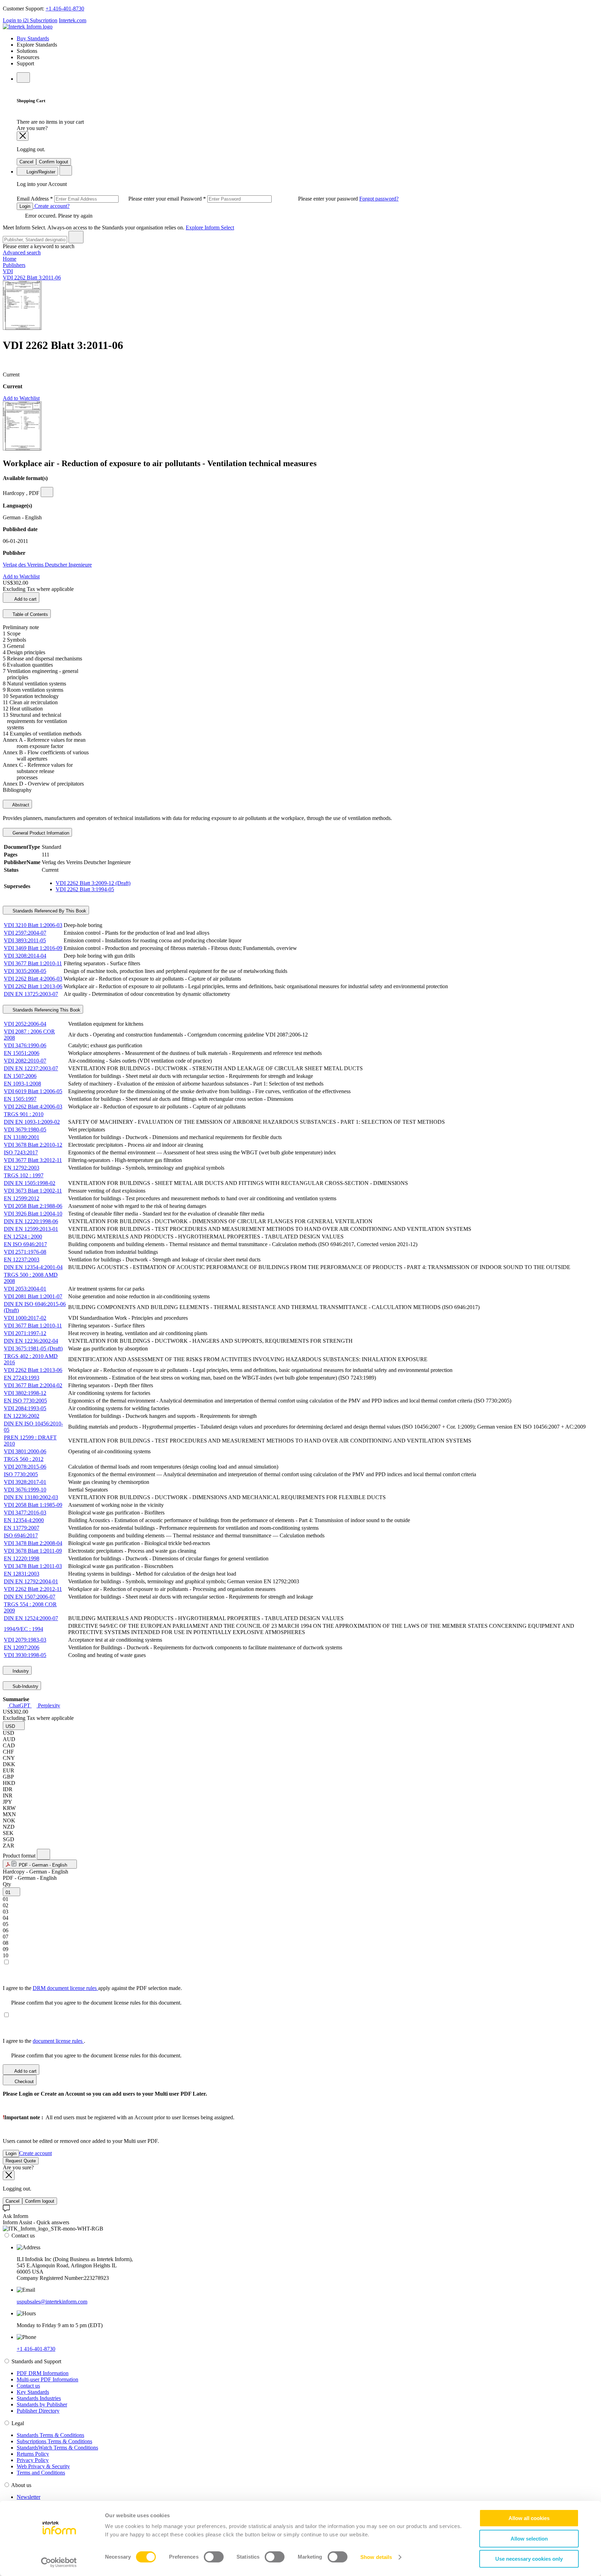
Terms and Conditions (41, 2473)
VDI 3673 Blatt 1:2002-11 (33, 1191)
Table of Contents (30, 614)
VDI (8, 271)
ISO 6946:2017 (21, 1535)
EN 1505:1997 (20, 1099)
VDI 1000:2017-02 (25, 1318)
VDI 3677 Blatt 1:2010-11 (33, 963)
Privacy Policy (33, 2460)
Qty (7, 1884)
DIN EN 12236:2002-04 (31, 1341)
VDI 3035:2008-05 (25, 971)
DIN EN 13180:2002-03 (31, 1497)
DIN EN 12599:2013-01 (31, 1229)
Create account (35, 2153)
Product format (20, 1856)
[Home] (28, 27)
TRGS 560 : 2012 (24, 1459)
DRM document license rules (65, 1988)
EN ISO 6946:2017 (25, 1244)
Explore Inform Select (210, 227)
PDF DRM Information (43, 2373)
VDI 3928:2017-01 (25, 1482)
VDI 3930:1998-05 (25, 1655)
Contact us (28, 2386)
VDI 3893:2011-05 (25, 940)
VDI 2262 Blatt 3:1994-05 (85, 889)
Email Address (99, 199)
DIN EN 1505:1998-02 (30, 1183)
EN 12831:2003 (22, 1574)
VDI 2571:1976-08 (25, 1252)
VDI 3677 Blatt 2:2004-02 (33, 1385)
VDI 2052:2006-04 (25, 1024)
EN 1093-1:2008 (22, 1084)
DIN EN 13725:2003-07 (31, 994)
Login (25, 206)
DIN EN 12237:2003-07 (31, 1068)
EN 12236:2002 (22, 1416)
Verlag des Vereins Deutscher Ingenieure (47, 565)
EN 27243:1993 (22, 1378)
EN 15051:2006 (22, 1053)
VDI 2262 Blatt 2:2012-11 (33, 1589)
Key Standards (33, 2392)
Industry (20, 1671)
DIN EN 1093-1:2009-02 (32, 1122)
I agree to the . (44, 2041)
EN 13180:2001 (22, 1137)
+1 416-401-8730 (65, 9)
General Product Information (40, 833)
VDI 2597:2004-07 (25, 933)
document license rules (58, 2041)
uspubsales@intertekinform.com (52, 2302)
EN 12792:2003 (22, 1168)
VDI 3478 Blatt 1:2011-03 (33, 1566)
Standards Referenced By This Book (49, 911)
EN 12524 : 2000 (23, 1237)
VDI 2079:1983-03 (25, 1640)
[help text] (47, 492)
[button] (14, 1726)
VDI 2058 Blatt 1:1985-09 (33, 1505)
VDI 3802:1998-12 (25, 1393)
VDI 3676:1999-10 (25, 1490)
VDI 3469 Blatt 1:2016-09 (33, 948)
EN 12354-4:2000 (24, 1520)
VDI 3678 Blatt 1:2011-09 (33, 1551)
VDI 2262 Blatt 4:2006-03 (33, 979)
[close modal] (23, 136)
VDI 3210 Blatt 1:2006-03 (33, 925)
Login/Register (40, 172)
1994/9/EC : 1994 (23, 1629)
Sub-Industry (25, 1686)
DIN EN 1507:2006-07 (30, 1597)
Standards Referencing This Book (46, 1010)
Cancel (26, 162)
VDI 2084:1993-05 (25, 1408)
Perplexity (48, 1705)
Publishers (14, 265)
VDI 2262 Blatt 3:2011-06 (32, 278)
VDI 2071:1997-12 (25, 1333)
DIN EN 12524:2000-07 (31, 1618)
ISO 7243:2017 (21, 1152)
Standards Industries (39, 2398)
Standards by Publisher (42, 2404)
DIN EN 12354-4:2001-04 (33, 1267)
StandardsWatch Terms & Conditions (57, 2448)
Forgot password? (379, 199)
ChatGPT (20, 1705)
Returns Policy (33, 2454)
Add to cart (25, 599)
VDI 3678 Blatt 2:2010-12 (33, 1145)
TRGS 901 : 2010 (24, 1114)
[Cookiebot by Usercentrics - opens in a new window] (59, 2562)
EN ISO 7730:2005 (25, 1401)
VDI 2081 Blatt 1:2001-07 (33, 1296)
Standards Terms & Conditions (50, 2435)
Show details (376, 2557)
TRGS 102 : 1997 (24, 1175)
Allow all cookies (529, 2518)
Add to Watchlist (21, 398)
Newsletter (29, 2497)
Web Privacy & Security (43, 2466)
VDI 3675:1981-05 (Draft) (33, 1348)
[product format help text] (43, 1854)
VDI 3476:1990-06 (25, 1045)
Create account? (51, 206)
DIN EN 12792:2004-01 (31, 1581)
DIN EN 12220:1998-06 (31, 1221)
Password (270, 199)
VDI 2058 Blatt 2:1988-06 (33, 1206)
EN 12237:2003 (22, 1259)
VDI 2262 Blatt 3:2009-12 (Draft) (93, 883)
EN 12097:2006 (22, 1647)
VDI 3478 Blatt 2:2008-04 (33, 1543)
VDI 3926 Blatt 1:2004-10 (33, 1214)
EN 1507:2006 (20, 1076)
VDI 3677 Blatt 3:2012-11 (33, 1160)
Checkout (23, 2082)
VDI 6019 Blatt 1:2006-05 (33, 1091)
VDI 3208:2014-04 (25, 956)
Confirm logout (54, 162)
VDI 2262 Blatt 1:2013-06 (33, 986)
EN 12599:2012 (22, 1198)
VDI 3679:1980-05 (25, 1129)
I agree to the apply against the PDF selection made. (92, 1988)
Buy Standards (33, 38)
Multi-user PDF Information (47, 2379)
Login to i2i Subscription (30, 20)
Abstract (20, 805)
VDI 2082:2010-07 (25, 1061)
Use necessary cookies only (529, 2559)
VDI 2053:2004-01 (25, 1289)
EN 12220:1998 (22, 1558)
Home (10, 259)
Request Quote (21, 2161)
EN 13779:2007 (22, 1528)
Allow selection (529, 2539)
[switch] (214, 2557)
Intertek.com (73, 20)
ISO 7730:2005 (21, 1474)
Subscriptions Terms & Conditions (54, 2441)
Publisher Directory (38, 2411)
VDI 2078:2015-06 (25, 1467)
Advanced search (22, 253)
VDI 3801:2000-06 (25, 1451)
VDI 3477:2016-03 (25, 1513)
